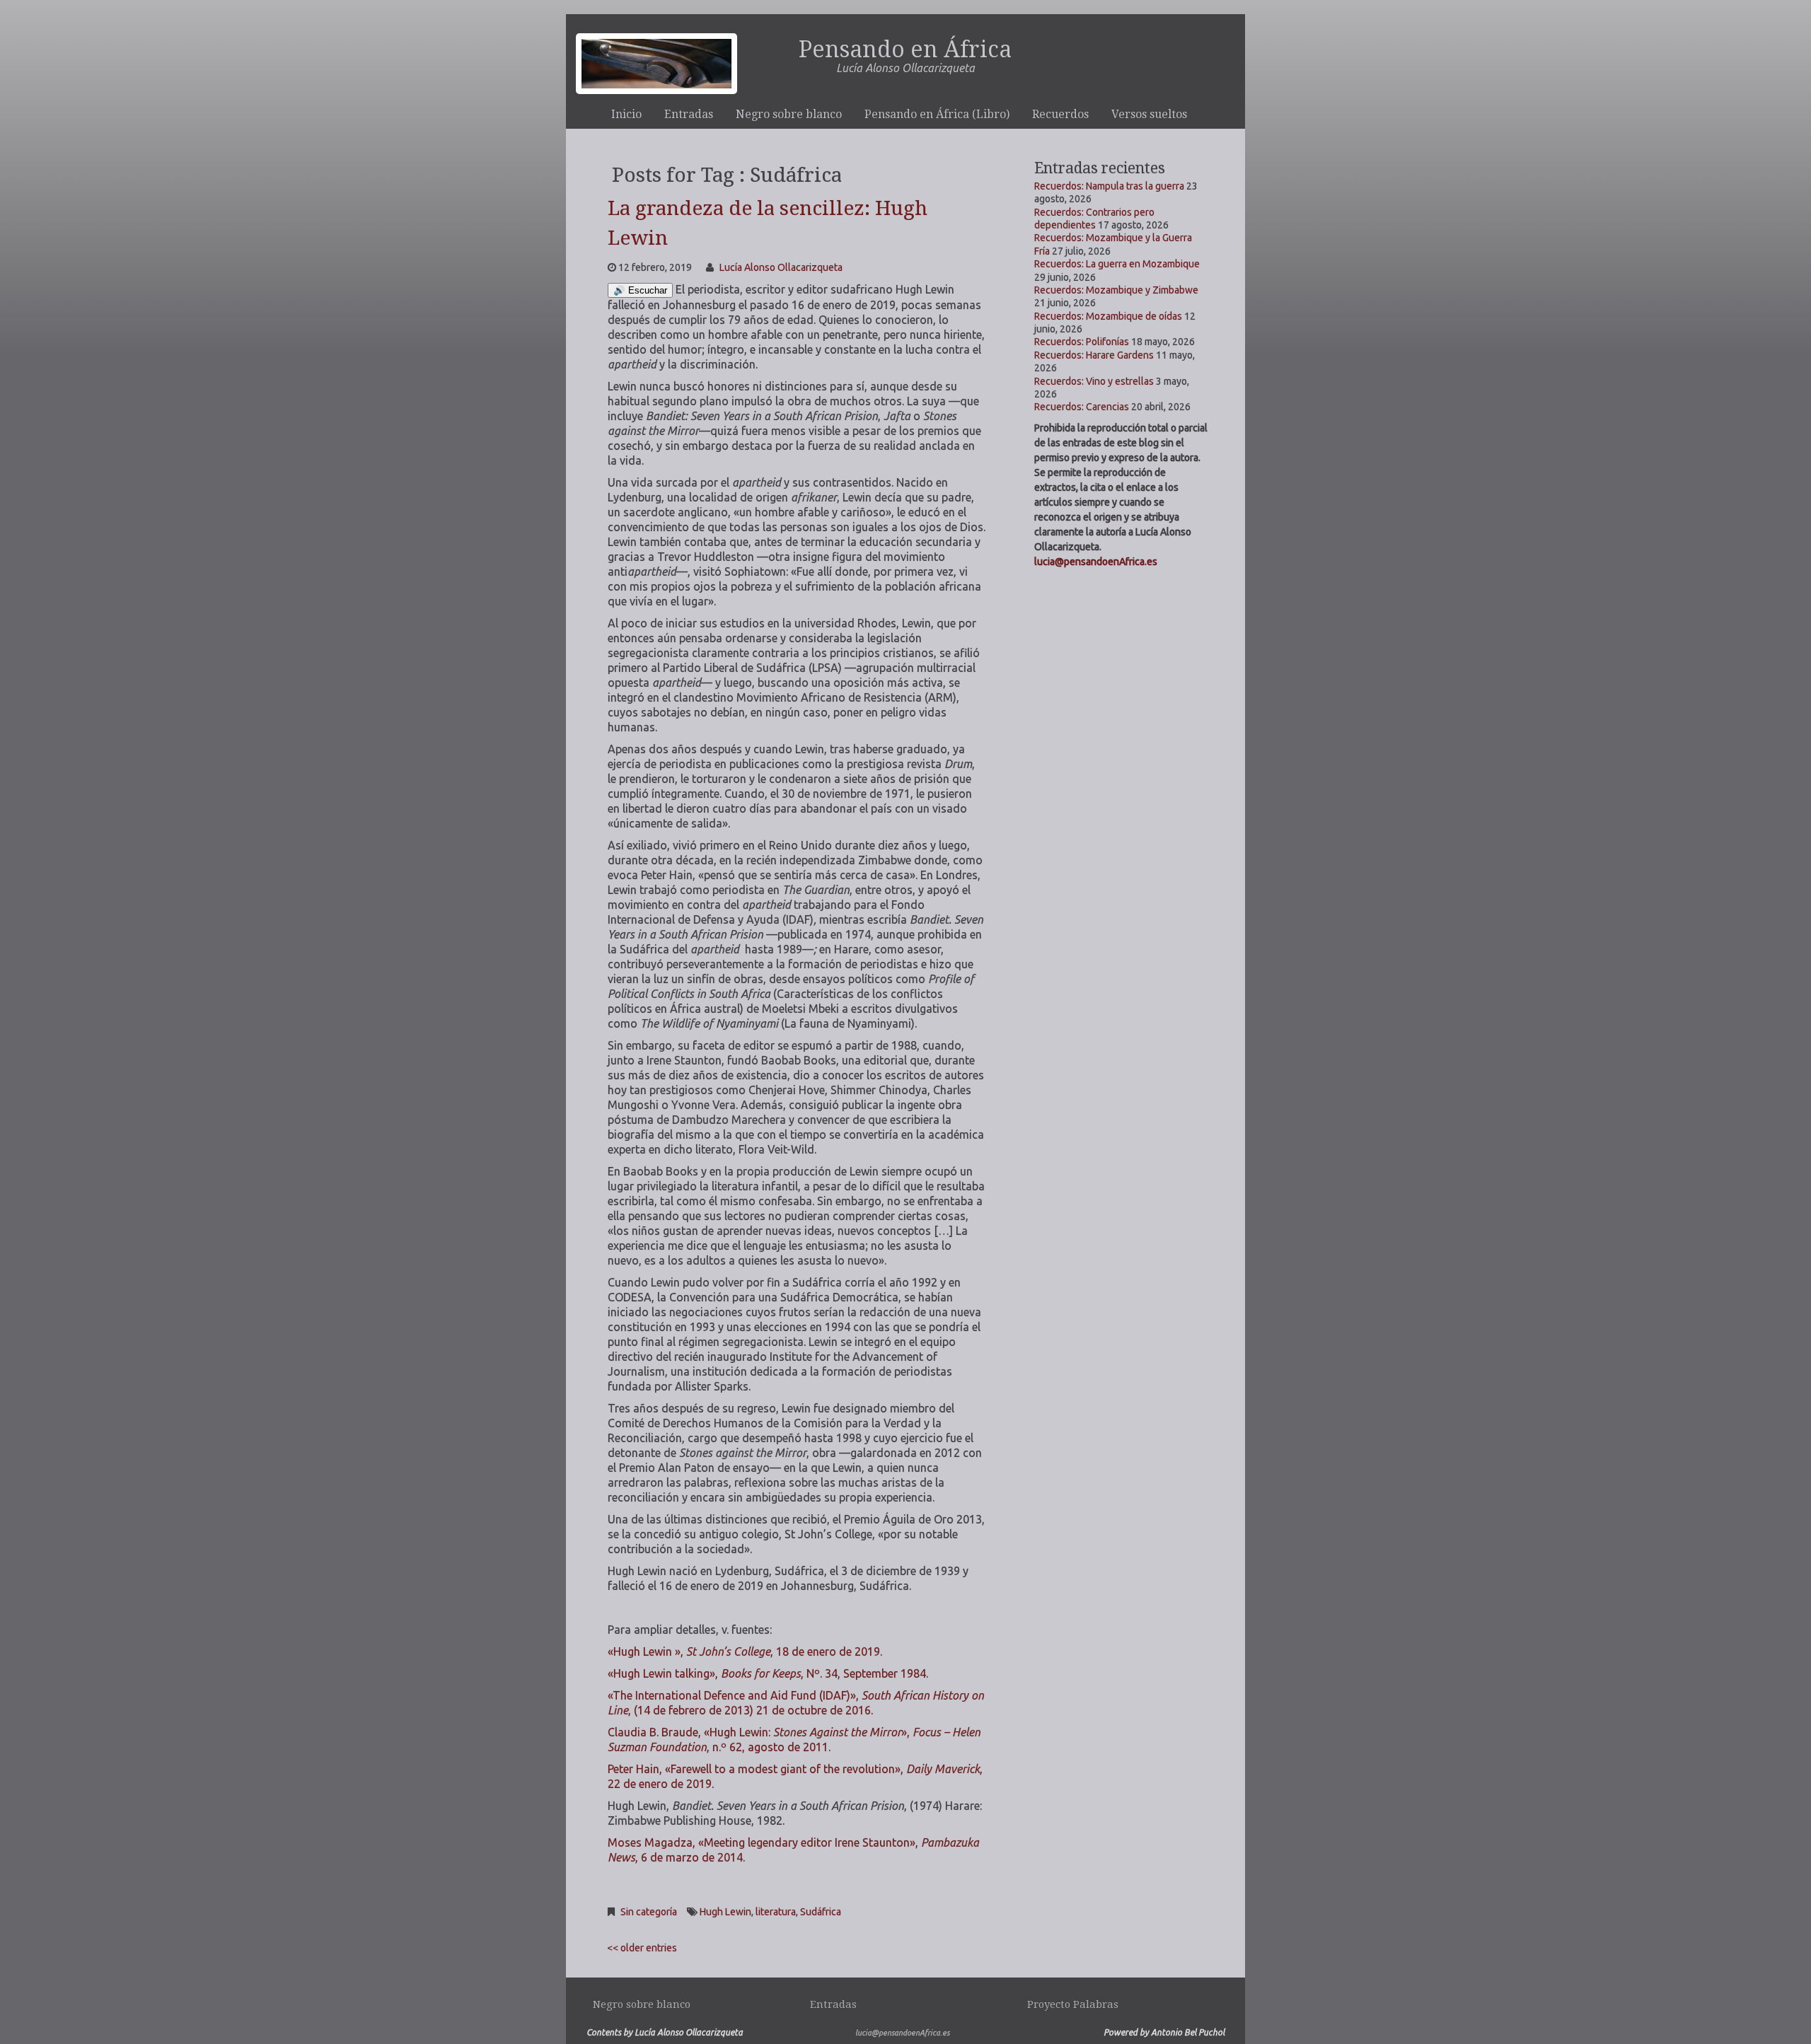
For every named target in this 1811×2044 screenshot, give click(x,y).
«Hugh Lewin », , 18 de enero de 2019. (745, 1651)
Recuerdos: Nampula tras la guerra (1109, 186)
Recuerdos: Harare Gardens (1094, 355)
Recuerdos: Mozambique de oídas (1108, 316)
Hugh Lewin (725, 1912)
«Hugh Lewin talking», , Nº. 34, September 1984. (768, 1673)
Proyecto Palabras (1073, 2004)
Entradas (689, 114)
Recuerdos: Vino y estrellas (1094, 381)
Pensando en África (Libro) (937, 114)
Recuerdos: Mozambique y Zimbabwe (1116, 290)
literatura (776, 1912)
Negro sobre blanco (789, 114)
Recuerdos (1060, 114)
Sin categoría (649, 1912)
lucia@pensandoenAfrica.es (1096, 562)
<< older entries (642, 1948)
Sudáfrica (821, 1912)
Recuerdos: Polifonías (1082, 342)
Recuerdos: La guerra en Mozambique (1117, 264)
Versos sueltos (1149, 114)
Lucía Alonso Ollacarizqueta (781, 267)
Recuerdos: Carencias (1082, 407)
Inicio (626, 114)
